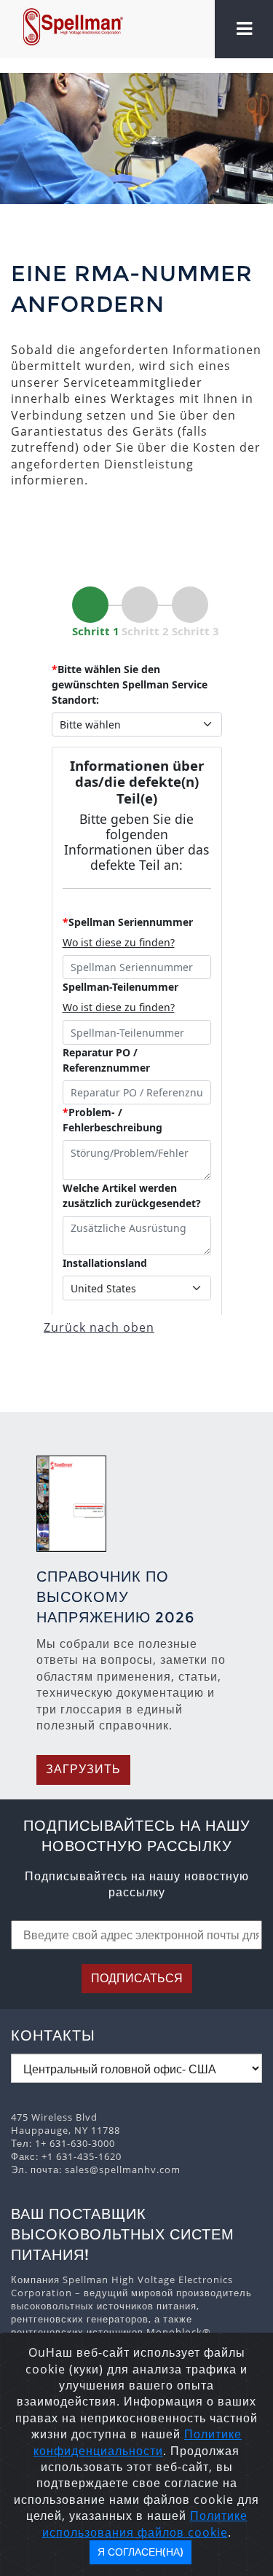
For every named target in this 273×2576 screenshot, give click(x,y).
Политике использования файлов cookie (145, 2524)
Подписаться (137, 1978)
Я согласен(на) (141, 2552)
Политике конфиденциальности (138, 2442)
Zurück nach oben (99, 1327)
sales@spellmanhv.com (123, 2169)
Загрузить (83, 1769)
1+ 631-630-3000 (75, 2143)
